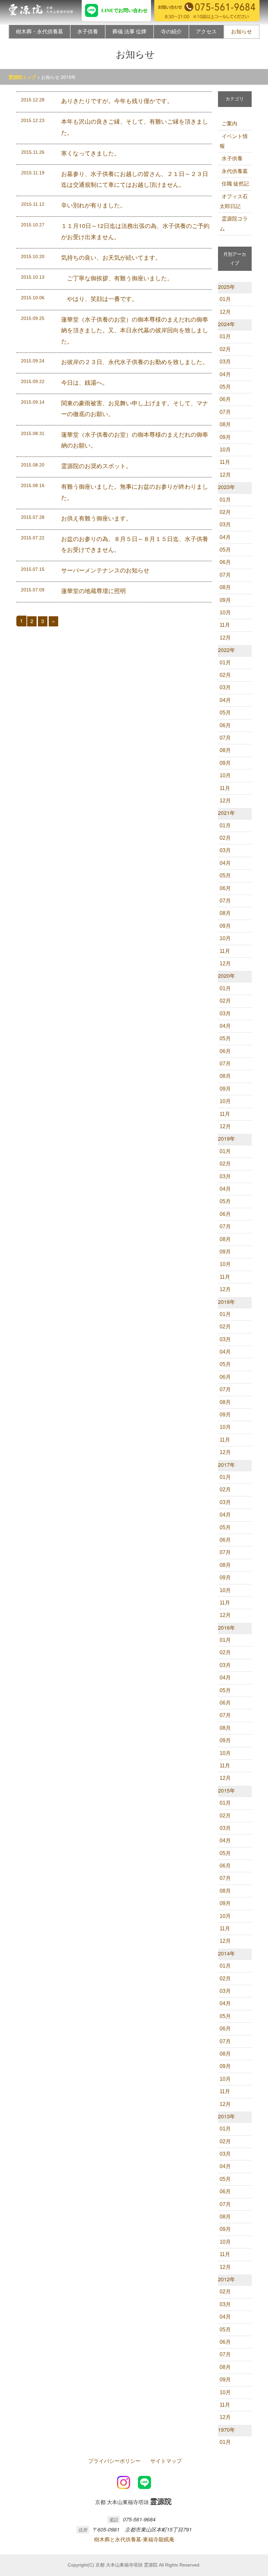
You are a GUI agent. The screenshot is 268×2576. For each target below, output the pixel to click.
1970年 (226, 2430)
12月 (225, 312)
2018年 (226, 1302)
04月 (225, 374)
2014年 (226, 1953)
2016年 (226, 1628)
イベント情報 (234, 141)
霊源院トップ (22, 77)
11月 (225, 462)
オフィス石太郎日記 (234, 201)
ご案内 (229, 123)
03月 (225, 362)
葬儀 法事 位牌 (129, 32)
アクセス (206, 32)
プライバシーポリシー (114, 2461)
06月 (225, 399)
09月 (225, 437)
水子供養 (88, 32)
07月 (225, 412)
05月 (225, 387)
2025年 (226, 287)
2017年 (226, 1465)
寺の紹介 (171, 32)
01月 (225, 299)
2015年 (226, 1790)
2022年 (226, 650)
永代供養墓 (235, 171)
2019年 (226, 1139)
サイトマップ (166, 2461)
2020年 (226, 976)
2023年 (226, 487)
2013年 (226, 2116)
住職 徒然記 (235, 184)
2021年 (226, 813)
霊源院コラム (234, 224)
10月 (225, 450)
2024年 (226, 324)
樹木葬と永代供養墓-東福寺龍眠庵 (134, 2539)
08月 (225, 424)
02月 (225, 349)
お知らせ (242, 32)
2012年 (226, 2279)
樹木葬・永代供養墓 (40, 32)
